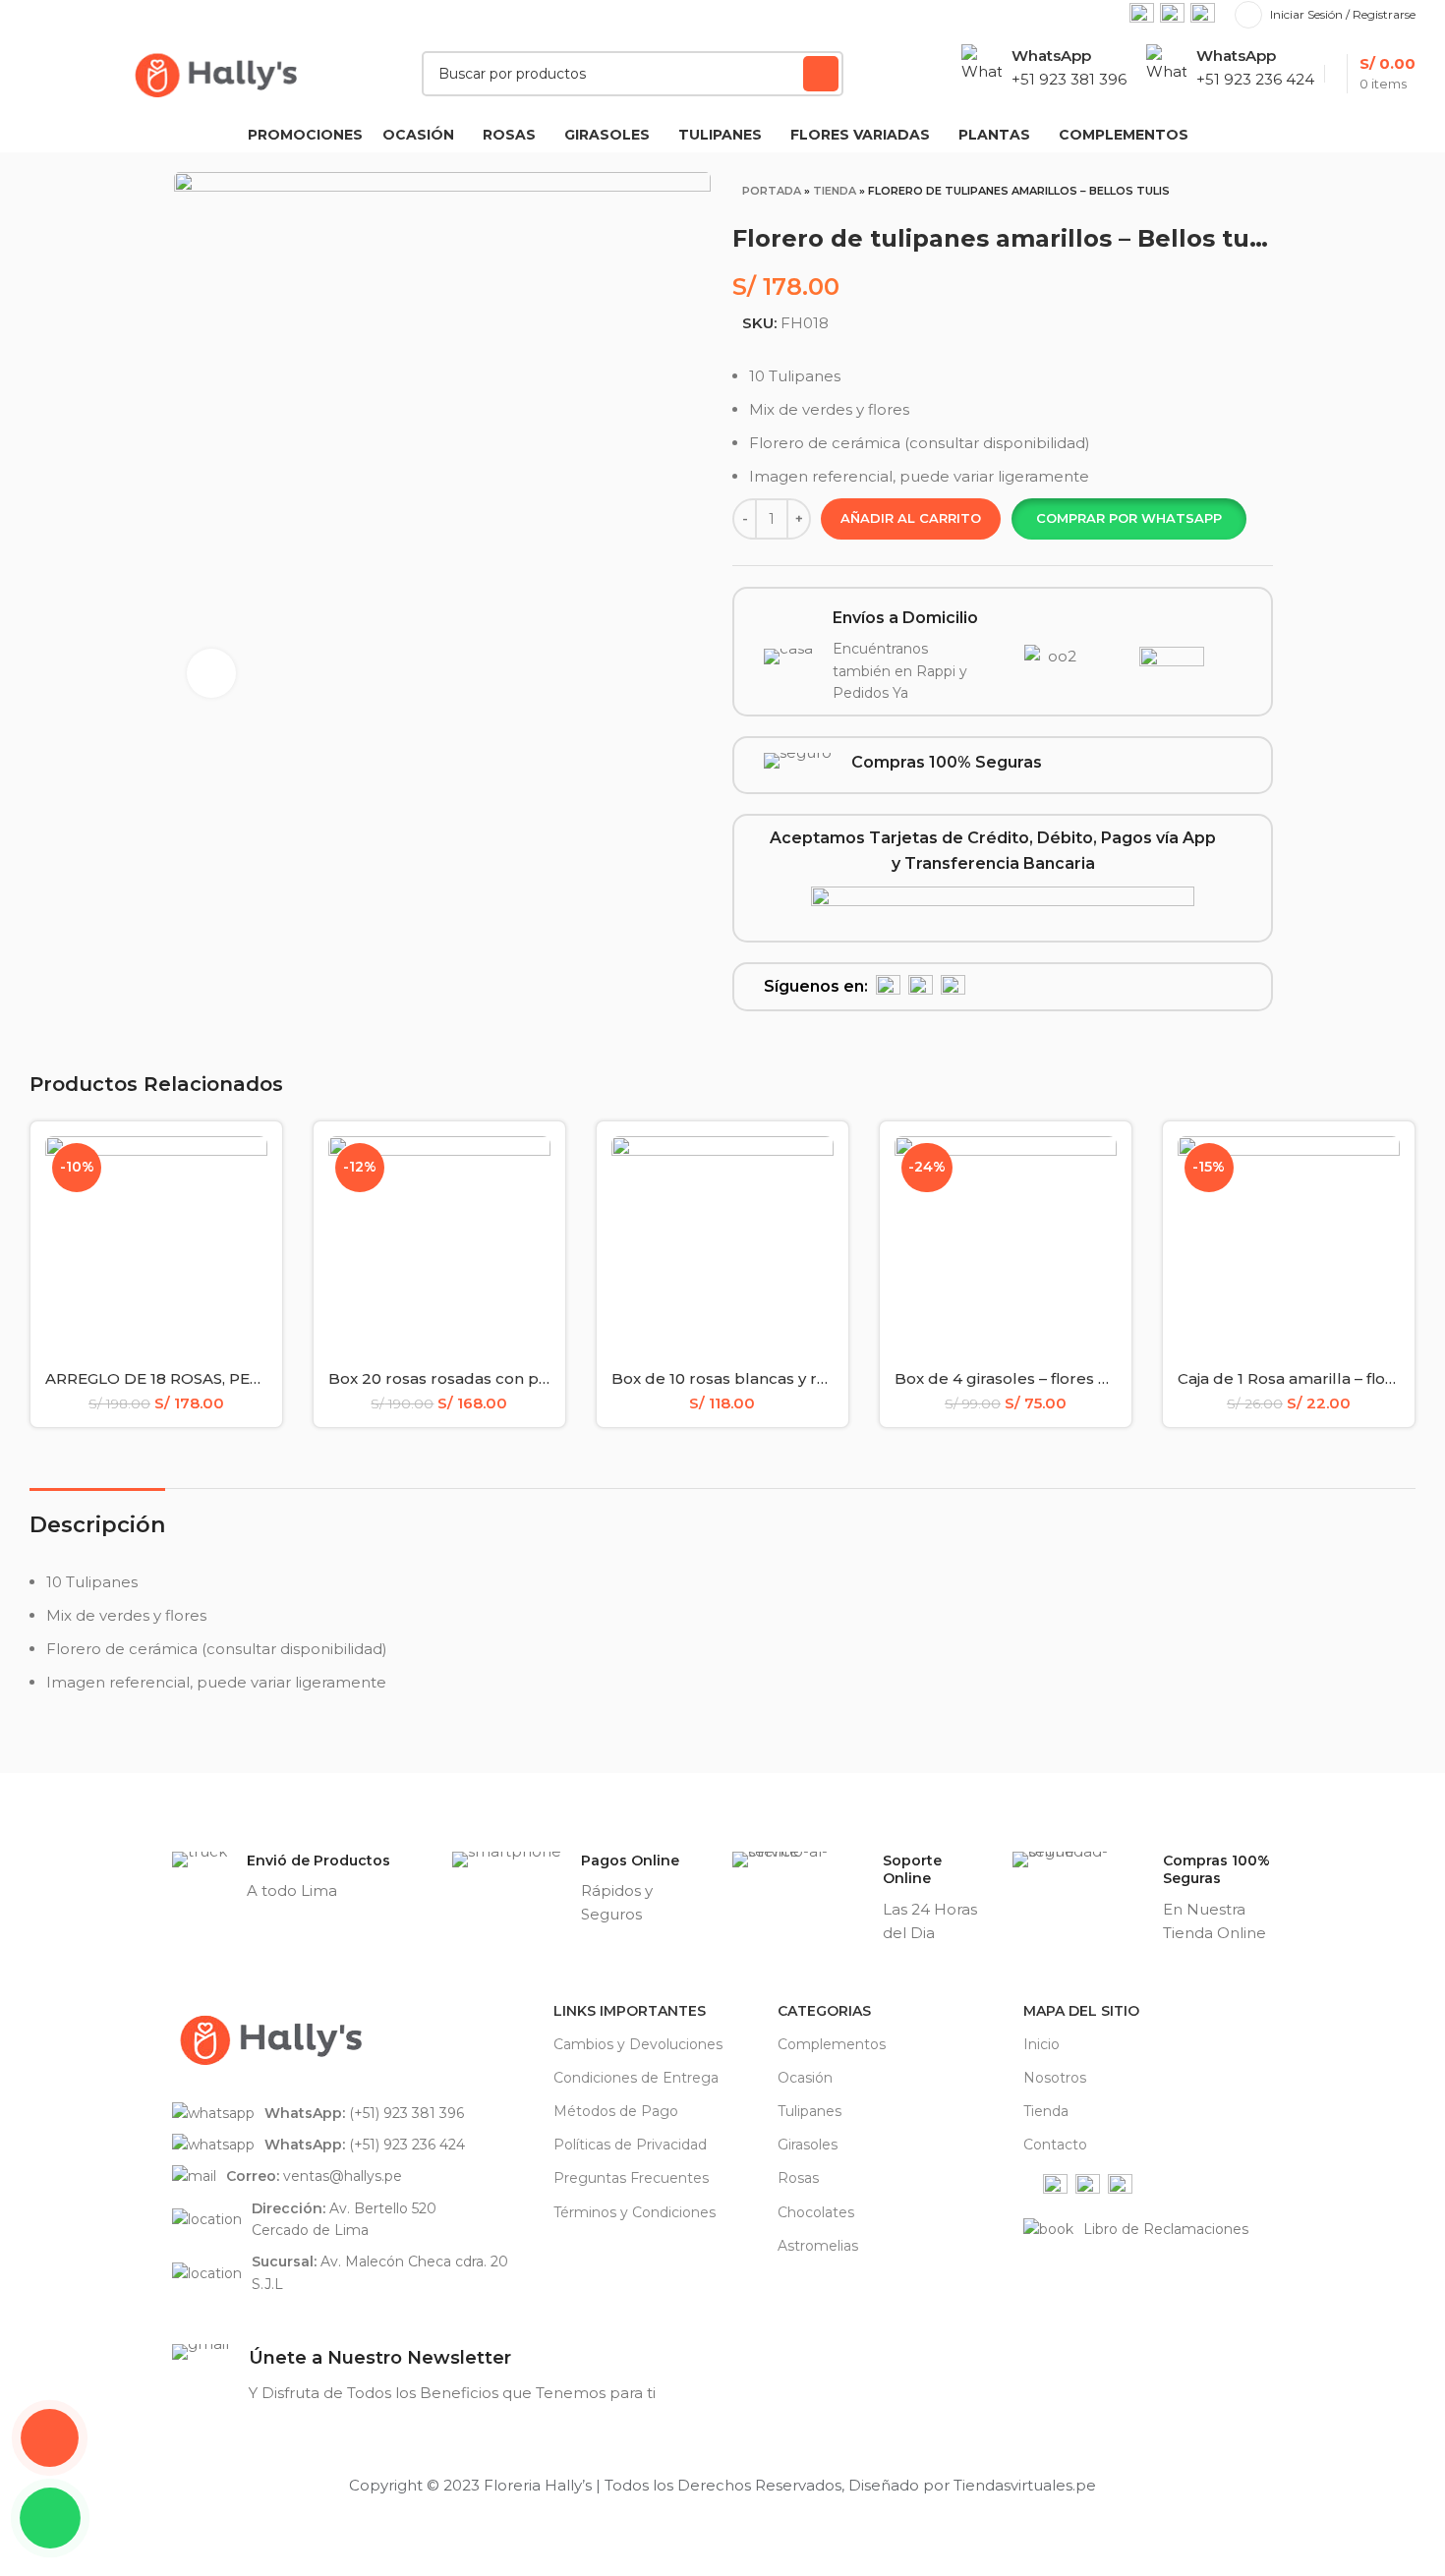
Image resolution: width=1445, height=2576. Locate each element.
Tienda (835, 191)
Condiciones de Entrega (636, 2078)
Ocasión (805, 2078)
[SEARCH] (821, 74)
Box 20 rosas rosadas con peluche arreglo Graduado (532, 1378)
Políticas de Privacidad (630, 2145)
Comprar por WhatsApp (1129, 518)
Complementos (832, 2044)
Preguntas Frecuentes (631, 2178)
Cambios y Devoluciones (638, 2044)
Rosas (798, 2178)
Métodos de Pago (616, 2111)
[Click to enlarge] (211, 673)
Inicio (1041, 2044)
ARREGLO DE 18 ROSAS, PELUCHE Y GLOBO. (213, 1378)
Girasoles (808, 2145)
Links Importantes (630, 2011)
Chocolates (816, 2212)
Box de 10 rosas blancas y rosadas (741, 1378)
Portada (772, 191)
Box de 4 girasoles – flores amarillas (1031, 1378)
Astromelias (818, 2246)
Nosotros (1055, 2078)
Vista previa (253, 1168)
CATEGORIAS (824, 2011)
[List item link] (353, 2113)
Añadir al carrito (911, 518)
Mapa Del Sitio (1081, 2011)
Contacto (1055, 2145)
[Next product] (1250, 196)
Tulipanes (809, 2111)
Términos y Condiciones (635, 2212)
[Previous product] (1211, 196)
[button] (1128, 519)
